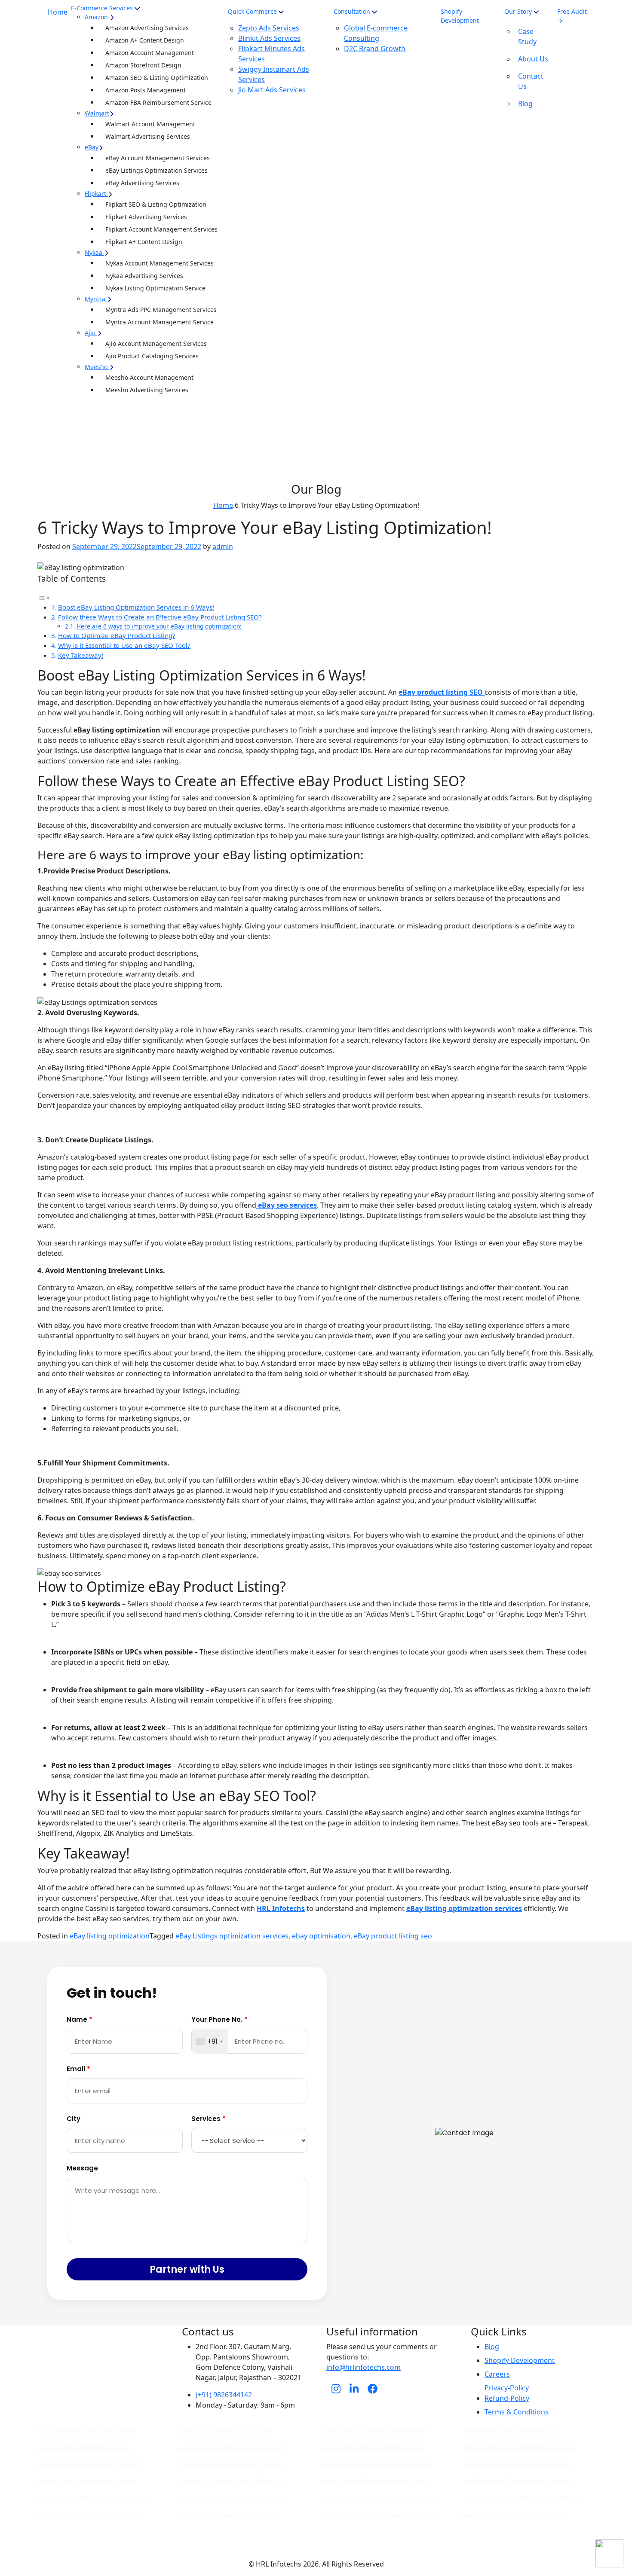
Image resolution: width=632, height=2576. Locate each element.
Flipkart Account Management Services (161, 229)
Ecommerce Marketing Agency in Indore (227, 2516)
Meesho (96, 367)
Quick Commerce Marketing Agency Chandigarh (521, 2498)
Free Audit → (572, 16)
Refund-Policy (507, 2398)
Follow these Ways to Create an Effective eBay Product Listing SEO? (160, 617)
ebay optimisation (321, 1936)
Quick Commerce (252, 11)
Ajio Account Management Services (156, 343)
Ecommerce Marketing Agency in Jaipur (84, 2447)
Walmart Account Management (150, 124)
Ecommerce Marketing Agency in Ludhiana (230, 2464)
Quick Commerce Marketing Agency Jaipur (372, 2447)
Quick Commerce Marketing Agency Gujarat (374, 2481)
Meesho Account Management (149, 377)
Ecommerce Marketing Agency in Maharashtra (93, 2498)
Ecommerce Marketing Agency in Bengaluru (232, 2481)
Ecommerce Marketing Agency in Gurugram (232, 2447)
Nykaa (94, 252)
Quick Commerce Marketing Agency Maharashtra (380, 2498)
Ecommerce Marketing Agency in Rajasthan (89, 2464)
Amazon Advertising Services (147, 28)
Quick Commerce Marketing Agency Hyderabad (378, 2516)
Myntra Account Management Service (160, 322)
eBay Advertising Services (142, 183)
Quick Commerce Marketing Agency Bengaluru (519, 2481)
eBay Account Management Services (158, 158)
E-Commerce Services (102, 8)
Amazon (96, 17)
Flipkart (95, 194)
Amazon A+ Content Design (145, 40)
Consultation (352, 11)
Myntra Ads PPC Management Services (161, 310)
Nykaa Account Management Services (160, 263)
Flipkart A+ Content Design (144, 242)
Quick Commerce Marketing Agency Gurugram (519, 2447)
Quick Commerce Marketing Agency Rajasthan (377, 2464)
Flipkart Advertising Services (146, 217)
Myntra (95, 299)
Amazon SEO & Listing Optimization (157, 78)
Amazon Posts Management (146, 90)
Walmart (97, 113)
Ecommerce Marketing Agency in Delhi (226, 2430)
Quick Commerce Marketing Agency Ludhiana (518, 2464)
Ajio (90, 333)
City (74, 2119)
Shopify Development (460, 16)
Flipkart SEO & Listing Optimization (156, 204)
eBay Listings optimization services (232, 1936)
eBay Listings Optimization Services (156, 170)
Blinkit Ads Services (269, 38)
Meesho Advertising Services (147, 390)
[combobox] (210, 2042)
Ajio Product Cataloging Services (152, 356)
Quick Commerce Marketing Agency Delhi (513, 2430)
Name (80, 2019)
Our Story (519, 11)
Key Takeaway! (81, 655)
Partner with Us (187, 2269)
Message (82, 2168)
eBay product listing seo (393, 1936)
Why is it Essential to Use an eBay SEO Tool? (124, 645)
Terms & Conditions (517, 2412)
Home (58, 12)
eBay (92, 147)
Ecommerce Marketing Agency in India (87, 2429)
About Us (533, 59)
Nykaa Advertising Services (144, 276)
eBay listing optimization (110, 1936)
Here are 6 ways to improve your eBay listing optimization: (159, 626)
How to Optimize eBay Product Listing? (117, 635)
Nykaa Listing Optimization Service (155, 288)
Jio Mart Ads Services (272, 90)
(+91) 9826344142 (224, 2395)
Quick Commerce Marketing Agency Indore (515, 2516)
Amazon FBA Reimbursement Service (158, 102)
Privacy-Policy (507, 2388)
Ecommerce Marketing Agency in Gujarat (87, 2481)
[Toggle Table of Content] (44, 597)
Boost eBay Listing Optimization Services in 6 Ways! (136, 607)
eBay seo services (287, 1205)
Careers (497, 2374)
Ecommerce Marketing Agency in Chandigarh (233, 2498)
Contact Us (531, 81)
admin (223, 546)
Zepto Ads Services (269, 28)
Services (209, 2119)
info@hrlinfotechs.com (364, 2367)
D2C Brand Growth (375, 49)
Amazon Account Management (150, 53)
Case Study (527, 37)
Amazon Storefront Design (143, 65)
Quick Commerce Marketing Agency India (374, 2429)
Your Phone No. (219, 2019)
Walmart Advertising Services (148, 136)
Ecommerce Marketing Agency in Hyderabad (91, 2516)
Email (78, 2069)
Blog (525, 104)
